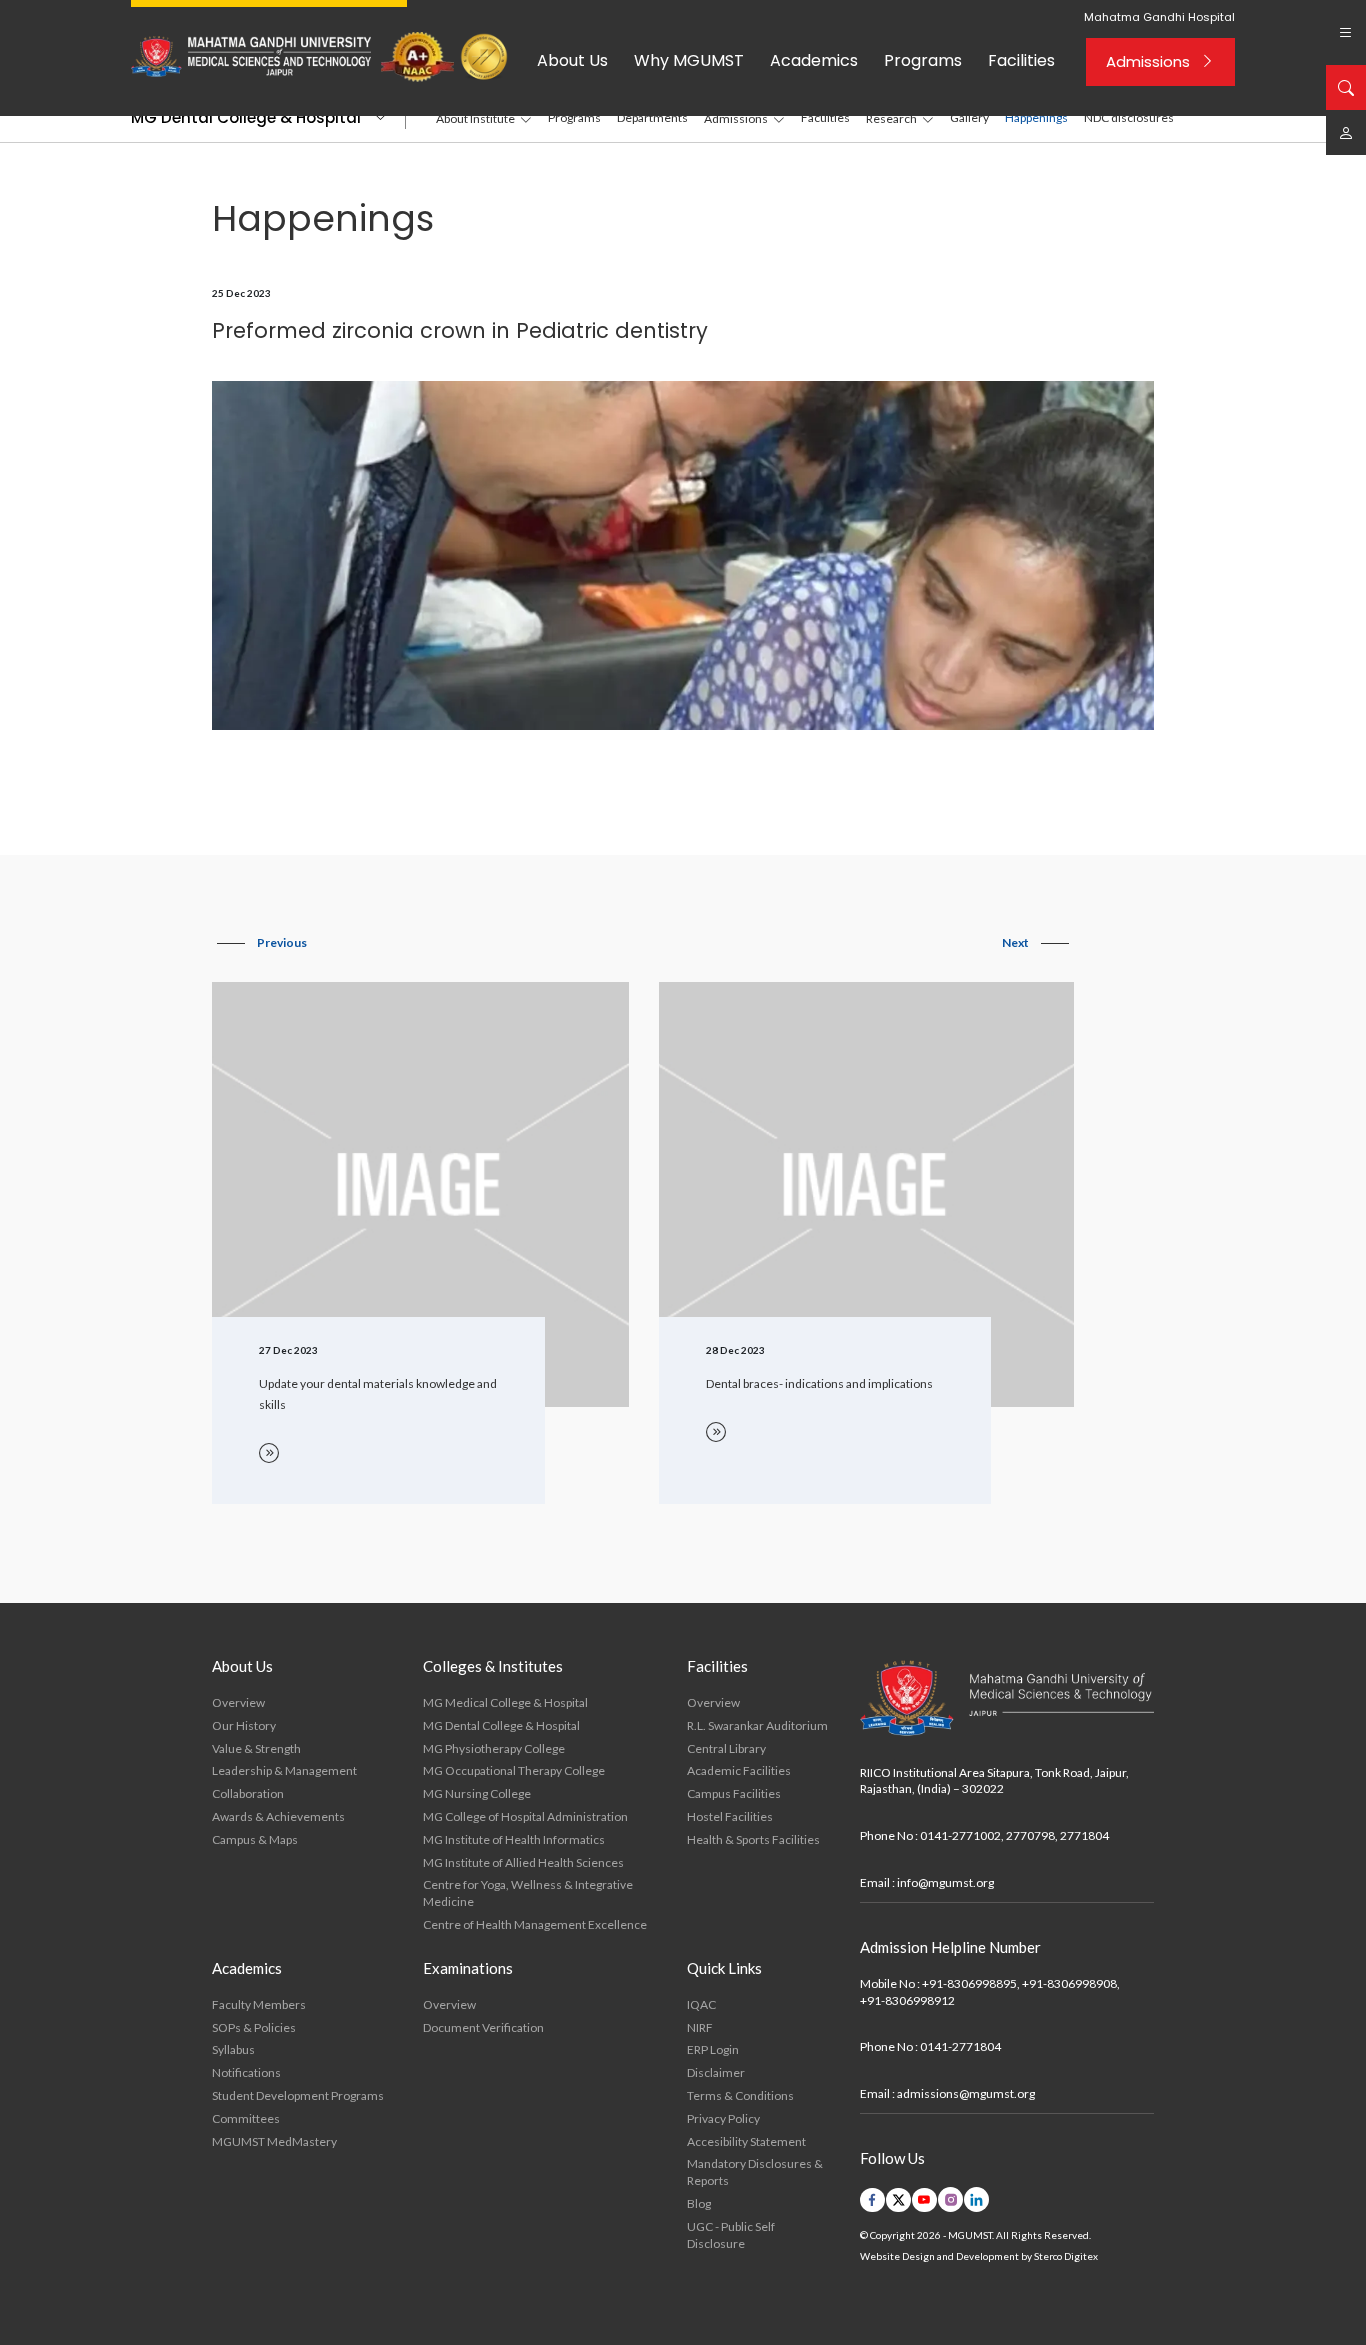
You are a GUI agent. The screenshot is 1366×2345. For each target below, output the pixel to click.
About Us (572, 60)
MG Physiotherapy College (494, 1748)
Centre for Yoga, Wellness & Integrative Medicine (528, 1893)
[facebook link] (872, 2200)
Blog (699, 2203)
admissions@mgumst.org (966, 2093)
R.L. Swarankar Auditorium (757, 1725)
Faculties (825, 117)
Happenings (1036, 117)
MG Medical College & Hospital (505, 1702)
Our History (244, 1725)
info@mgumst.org (945, 1882)
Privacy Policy (723, 2118)
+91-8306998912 (907, 2000)
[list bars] (1346, 32)
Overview (238, 1702)
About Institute (475, 118)
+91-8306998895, (971, 1983)
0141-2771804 (960, 2046)
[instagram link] (950, 2199)
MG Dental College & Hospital (246, 117)
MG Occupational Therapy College (514, 1770)
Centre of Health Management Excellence (535, 1924)
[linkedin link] (976, 2199)
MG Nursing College (477, 1793)
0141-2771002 (960, 1835)
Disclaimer (716, 2072)
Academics (814, 60)
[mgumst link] (1346, 132)
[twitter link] (898, 2200)
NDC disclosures (1129, 117)
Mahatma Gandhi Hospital (1159, 17)
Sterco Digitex (1066, 2256)
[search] (1346, 87)
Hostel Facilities (730, 1816)
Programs (923, 60)
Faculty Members (259, 2004)
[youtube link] (924, 2200)
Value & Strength (256, 1748)
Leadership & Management (284, 1770)
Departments (652, 117)
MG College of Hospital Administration (525, 1816)
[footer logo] (1007, 1698)
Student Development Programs (298, 2095)
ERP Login (713, 2049)
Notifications (246, 2072)
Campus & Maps (255, 1839)
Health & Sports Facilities (753, 1839)
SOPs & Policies (254, 2027)
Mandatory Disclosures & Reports (755, 2172)
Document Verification (483, 2027)
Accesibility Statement (746, 2141)
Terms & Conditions (740, 2095)
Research (891, 118)
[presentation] (262, 943)
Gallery (969, 117)
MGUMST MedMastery (274, 2141)
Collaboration (248, 1793)
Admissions (1148, 61)
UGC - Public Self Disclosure (731, 2235)
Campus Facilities (734, 1793)
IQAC (701, 2004)
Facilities (1021, 60)
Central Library (726, 1748)
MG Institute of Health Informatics (514, 1839)
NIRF (700, 2027)
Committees (246, 2118)
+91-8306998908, (1071, 1983)
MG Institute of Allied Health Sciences (523, 1862)
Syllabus (233, 2049)
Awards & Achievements (278, 1816)
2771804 (1084, 1835)
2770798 (1030, 1835)
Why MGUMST (689, 60)
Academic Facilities (739, 1770)
